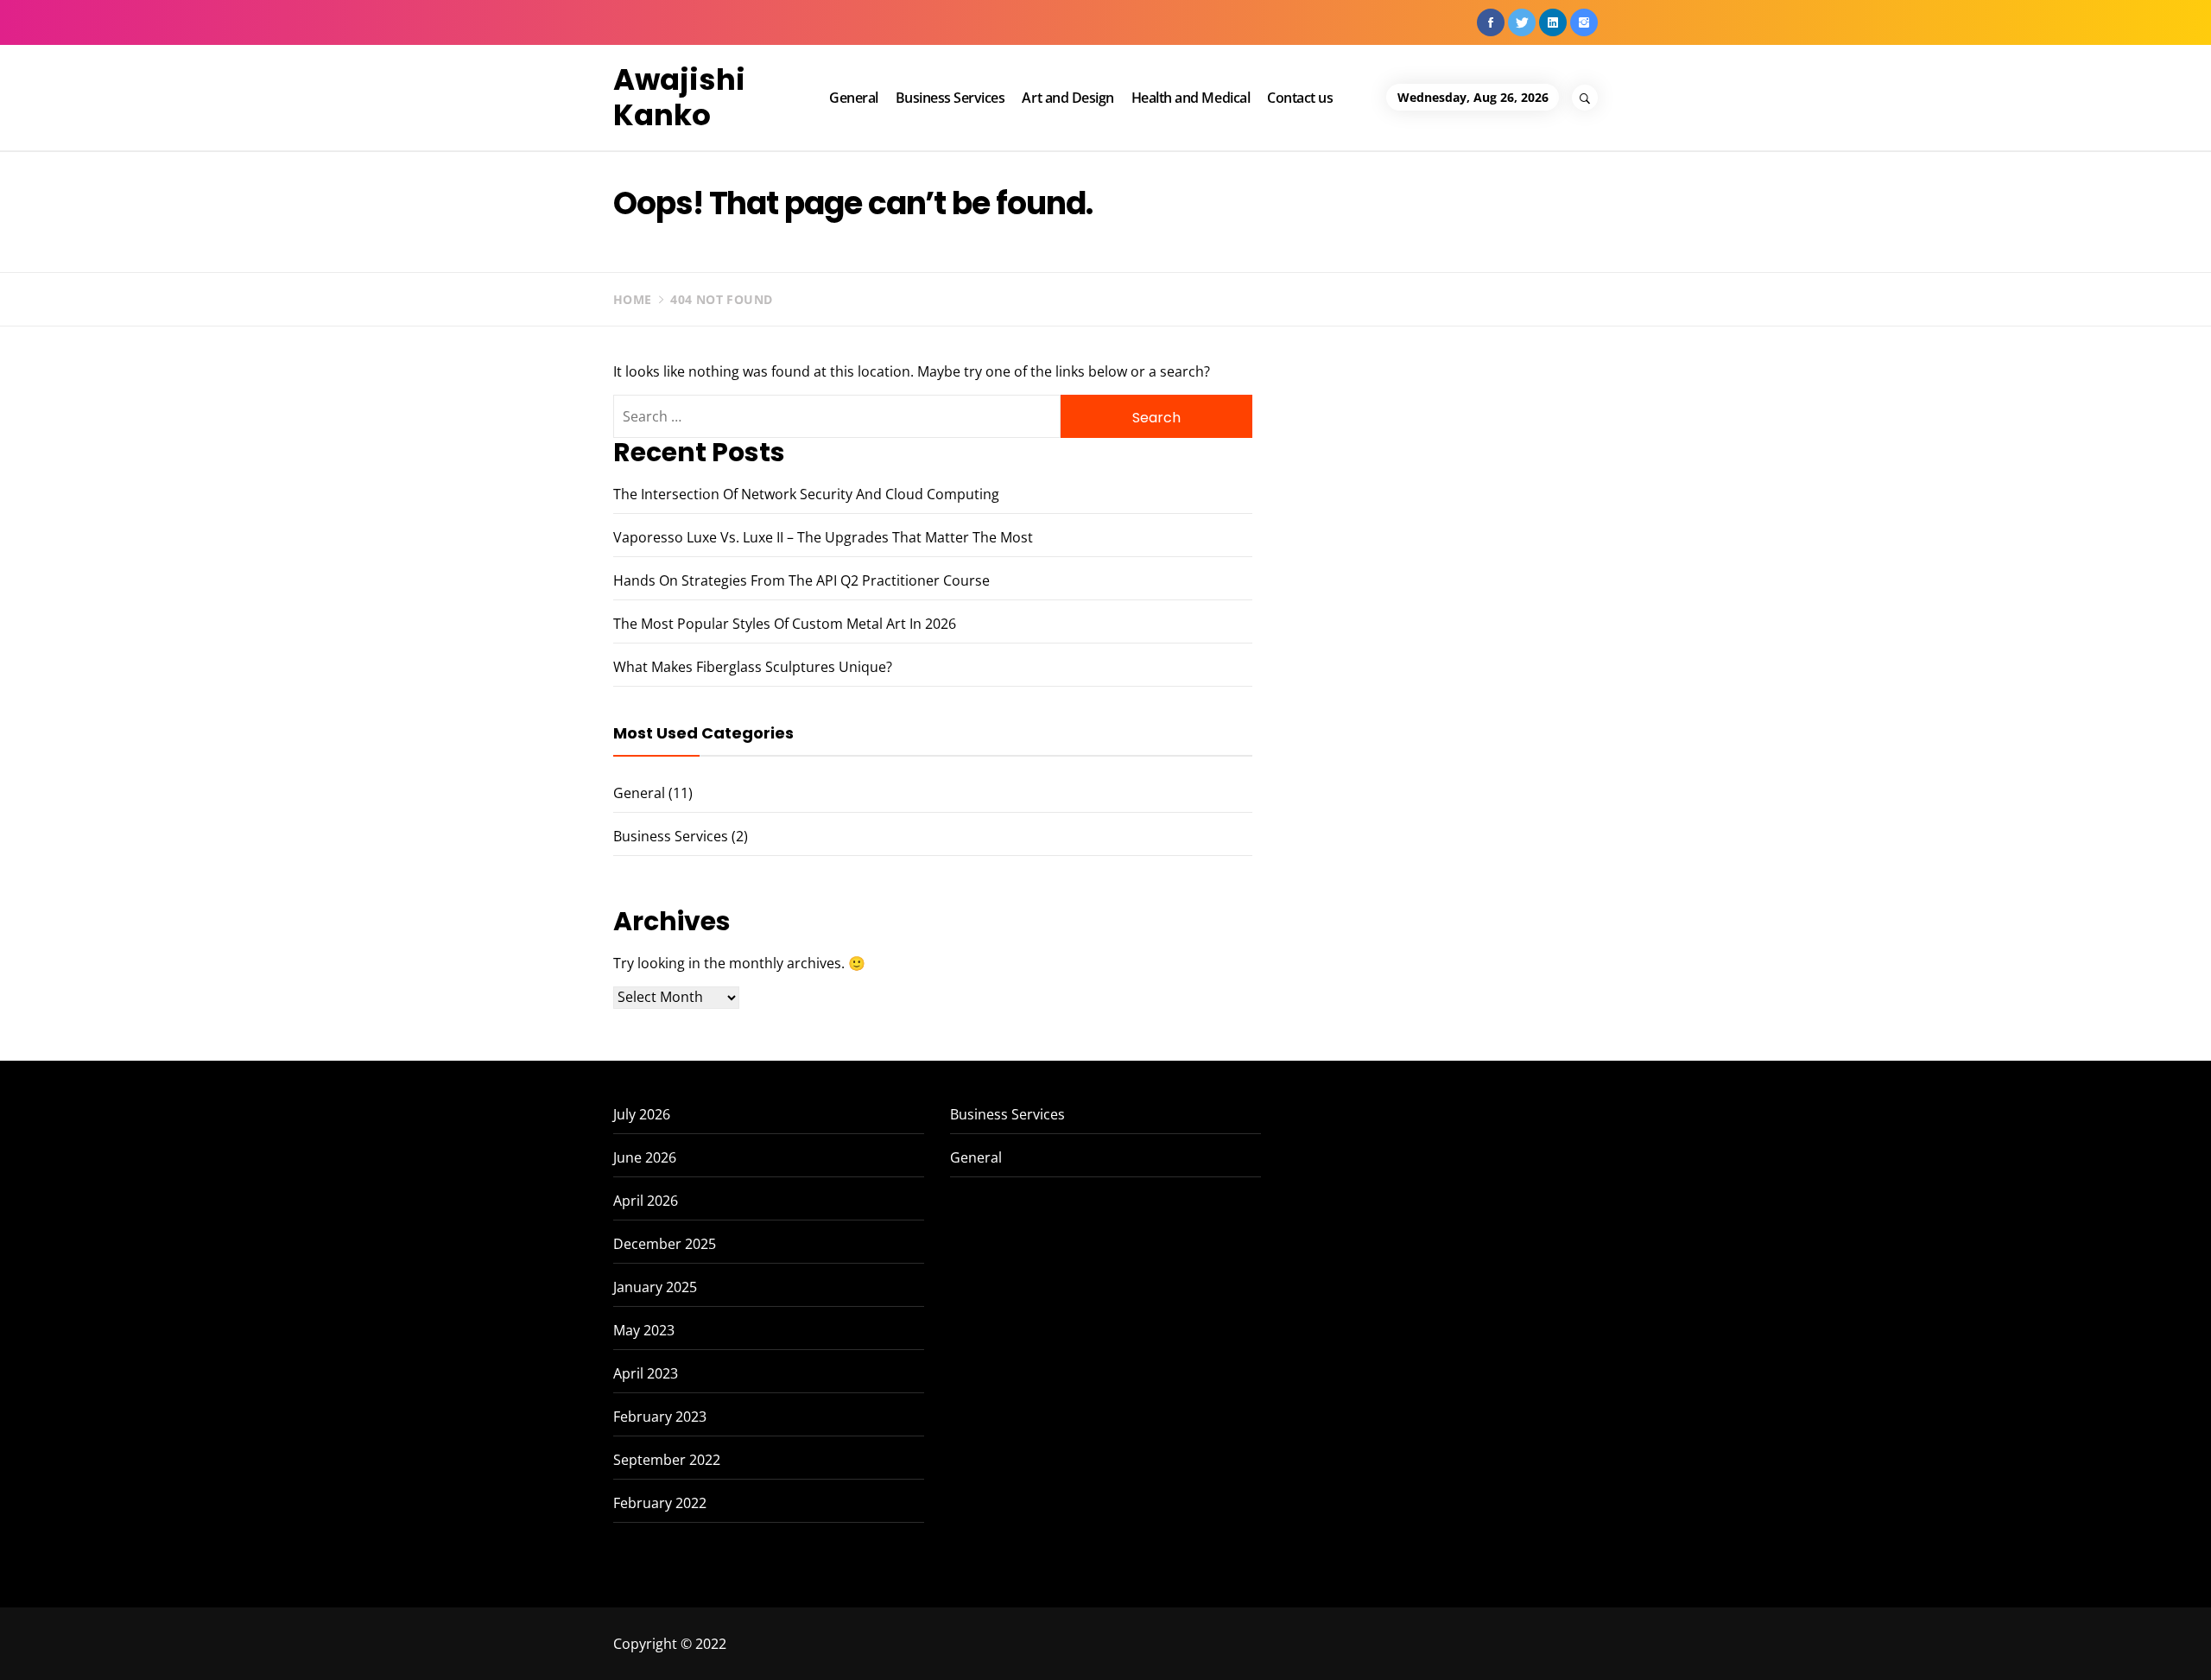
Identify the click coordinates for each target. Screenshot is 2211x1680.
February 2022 (660, 1503)
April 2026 (646, 1201)
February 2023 (660, 1417)
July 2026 (642, 1114)
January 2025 (655, 1287)
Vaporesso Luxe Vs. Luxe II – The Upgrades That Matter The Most (823, 537)
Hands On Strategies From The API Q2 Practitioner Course (801, 580)
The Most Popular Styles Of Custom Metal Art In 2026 (785, 624)
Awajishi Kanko (679, 97)
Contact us (1300, 98)
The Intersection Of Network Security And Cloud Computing (806, 494)
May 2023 (644, 1330)
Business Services (950, 98)
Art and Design (1067, 98)
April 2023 (646, 1373)
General (854, 98)
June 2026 (645, 1157)
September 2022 (667, 1460)
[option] (348, 1643)
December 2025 (665, 1244)
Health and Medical (1191, 98)
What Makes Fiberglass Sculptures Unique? (753, 667)
